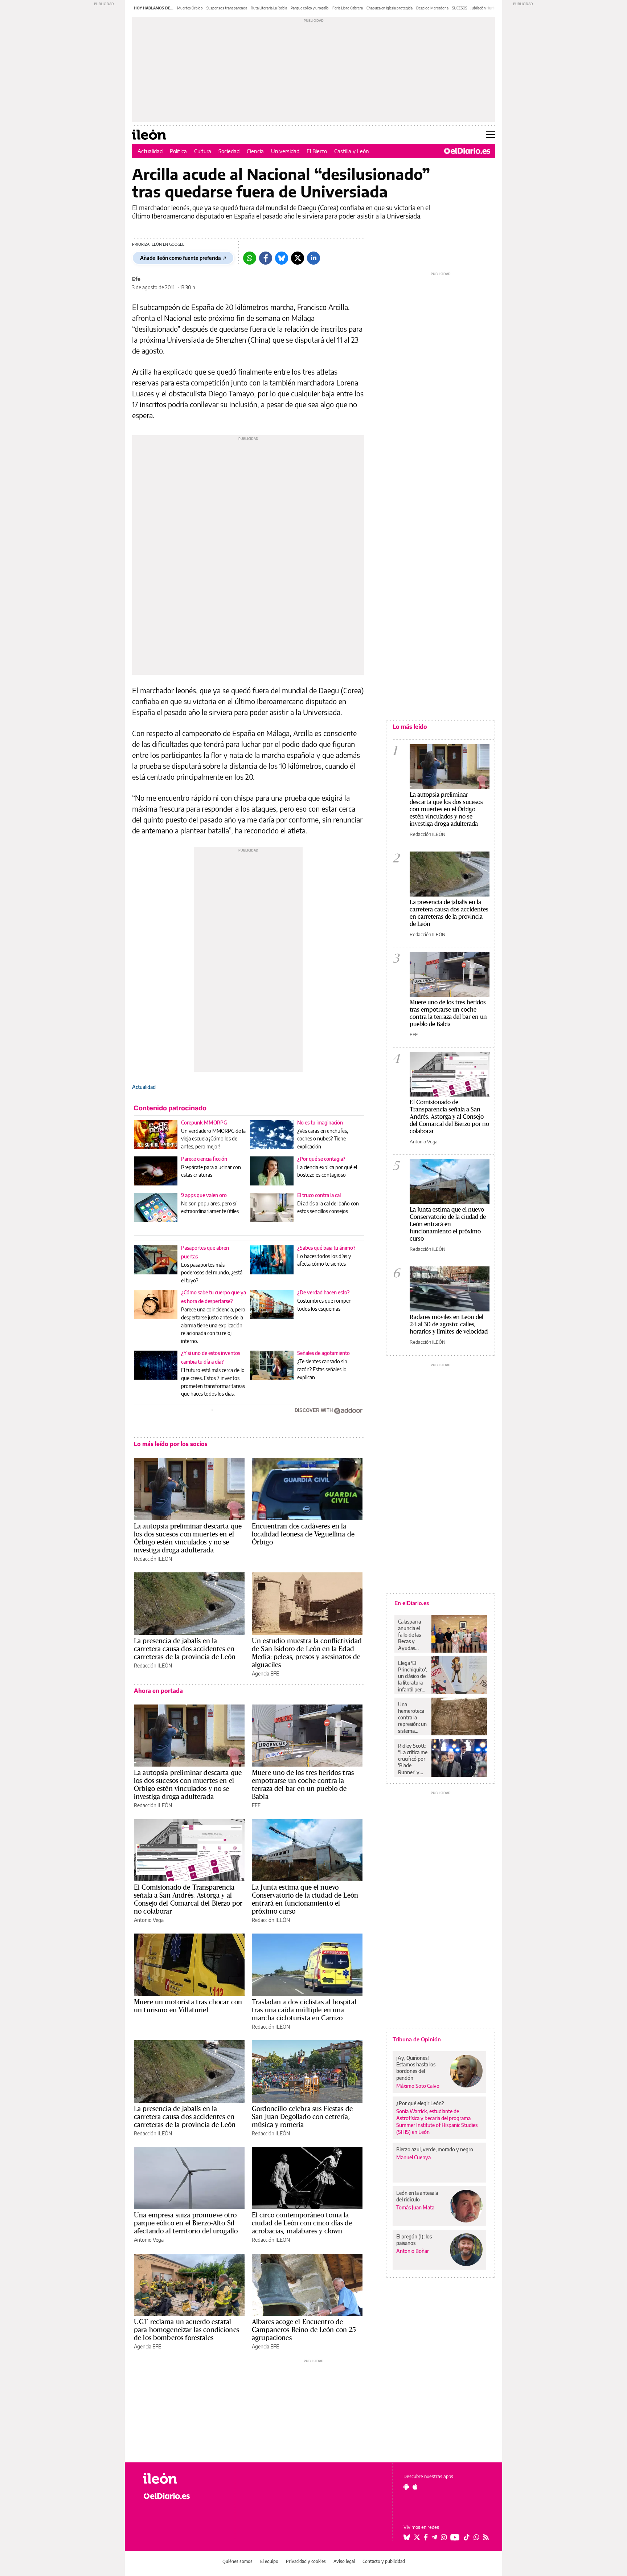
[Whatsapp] (250, 258)
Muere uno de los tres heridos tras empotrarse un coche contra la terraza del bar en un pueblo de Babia (303, 1784)
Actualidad (150, 151)
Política (178, 151)
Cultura (203, 151)
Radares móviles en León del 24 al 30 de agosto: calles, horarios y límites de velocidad (449, 1324)
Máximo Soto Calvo (418, 2086)
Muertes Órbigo (190, 8)
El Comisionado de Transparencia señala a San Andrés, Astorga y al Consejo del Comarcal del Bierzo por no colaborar (188, 1899)
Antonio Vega (149, 1920)
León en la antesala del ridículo (417, 2196)
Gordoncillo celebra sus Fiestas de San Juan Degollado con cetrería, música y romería (302, 2116)
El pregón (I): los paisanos (414, 2240)
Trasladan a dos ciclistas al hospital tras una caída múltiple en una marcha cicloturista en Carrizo (304, 2010)
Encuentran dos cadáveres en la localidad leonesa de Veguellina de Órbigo (303, 1534)
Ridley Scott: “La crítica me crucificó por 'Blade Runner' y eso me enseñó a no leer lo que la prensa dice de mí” (413, 1759)
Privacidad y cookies (306, 2561)
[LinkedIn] (313, 258)
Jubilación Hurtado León (490, 8)
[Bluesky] (282, 258)
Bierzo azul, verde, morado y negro (435, 2149)
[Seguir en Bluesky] (407, 2537)
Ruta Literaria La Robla (269, 8)
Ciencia (255, 151)
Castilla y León (352, 151)
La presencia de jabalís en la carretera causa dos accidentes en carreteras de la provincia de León (185, 1649)
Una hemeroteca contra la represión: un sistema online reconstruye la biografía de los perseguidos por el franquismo (412, 1718)
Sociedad (229, 151)
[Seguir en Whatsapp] (476, 2537)
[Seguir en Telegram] (434, 2537)
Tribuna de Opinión (417, 2039)
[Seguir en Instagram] (444, 2537)
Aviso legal (344, 2561)
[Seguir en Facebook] (426, 2537)
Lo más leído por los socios (171, 1444)
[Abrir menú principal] (490, 135)
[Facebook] (266, 258)
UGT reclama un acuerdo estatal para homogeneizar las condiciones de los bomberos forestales (187, 2330)
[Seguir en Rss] (486, 2537)
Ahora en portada (158, 1691)
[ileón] (183, 2479)
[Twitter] (298, 258)
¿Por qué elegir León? (420, 2103)
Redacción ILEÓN (153, 1559)
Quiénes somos (237, 2561)
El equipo (269, 2561)
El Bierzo (317, 151)
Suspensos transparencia (227, 8)
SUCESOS (460, 8)
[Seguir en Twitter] (417, 2537)
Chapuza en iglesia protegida (390, 8)
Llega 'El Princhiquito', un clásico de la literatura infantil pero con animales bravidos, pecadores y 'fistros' (412, 1676)
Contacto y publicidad (384, 2561)
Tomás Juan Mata (415, 2207)
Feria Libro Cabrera (348, 8)
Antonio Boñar (413, 2251)
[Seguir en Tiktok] (467, 2537)
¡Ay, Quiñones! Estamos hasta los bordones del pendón (416, 2068)
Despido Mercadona (432, 8)
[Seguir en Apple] (415, 2487)
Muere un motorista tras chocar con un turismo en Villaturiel (188, 2006)
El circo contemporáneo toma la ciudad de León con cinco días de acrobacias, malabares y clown (302, 2223)
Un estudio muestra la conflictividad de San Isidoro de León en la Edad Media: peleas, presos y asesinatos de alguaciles (307, 1653)
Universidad (285, 151)
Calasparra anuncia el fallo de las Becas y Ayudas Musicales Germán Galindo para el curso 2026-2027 (412, 1635)
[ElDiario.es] (467, 151)
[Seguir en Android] (406, 2487)
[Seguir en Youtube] (455, 2537)
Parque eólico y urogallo (310, 8)
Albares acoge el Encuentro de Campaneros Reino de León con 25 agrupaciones (304, 2330)
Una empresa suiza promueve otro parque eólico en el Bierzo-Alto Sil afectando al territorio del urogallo (186, 2223)
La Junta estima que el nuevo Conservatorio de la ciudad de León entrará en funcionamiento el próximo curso (305, 1899)
